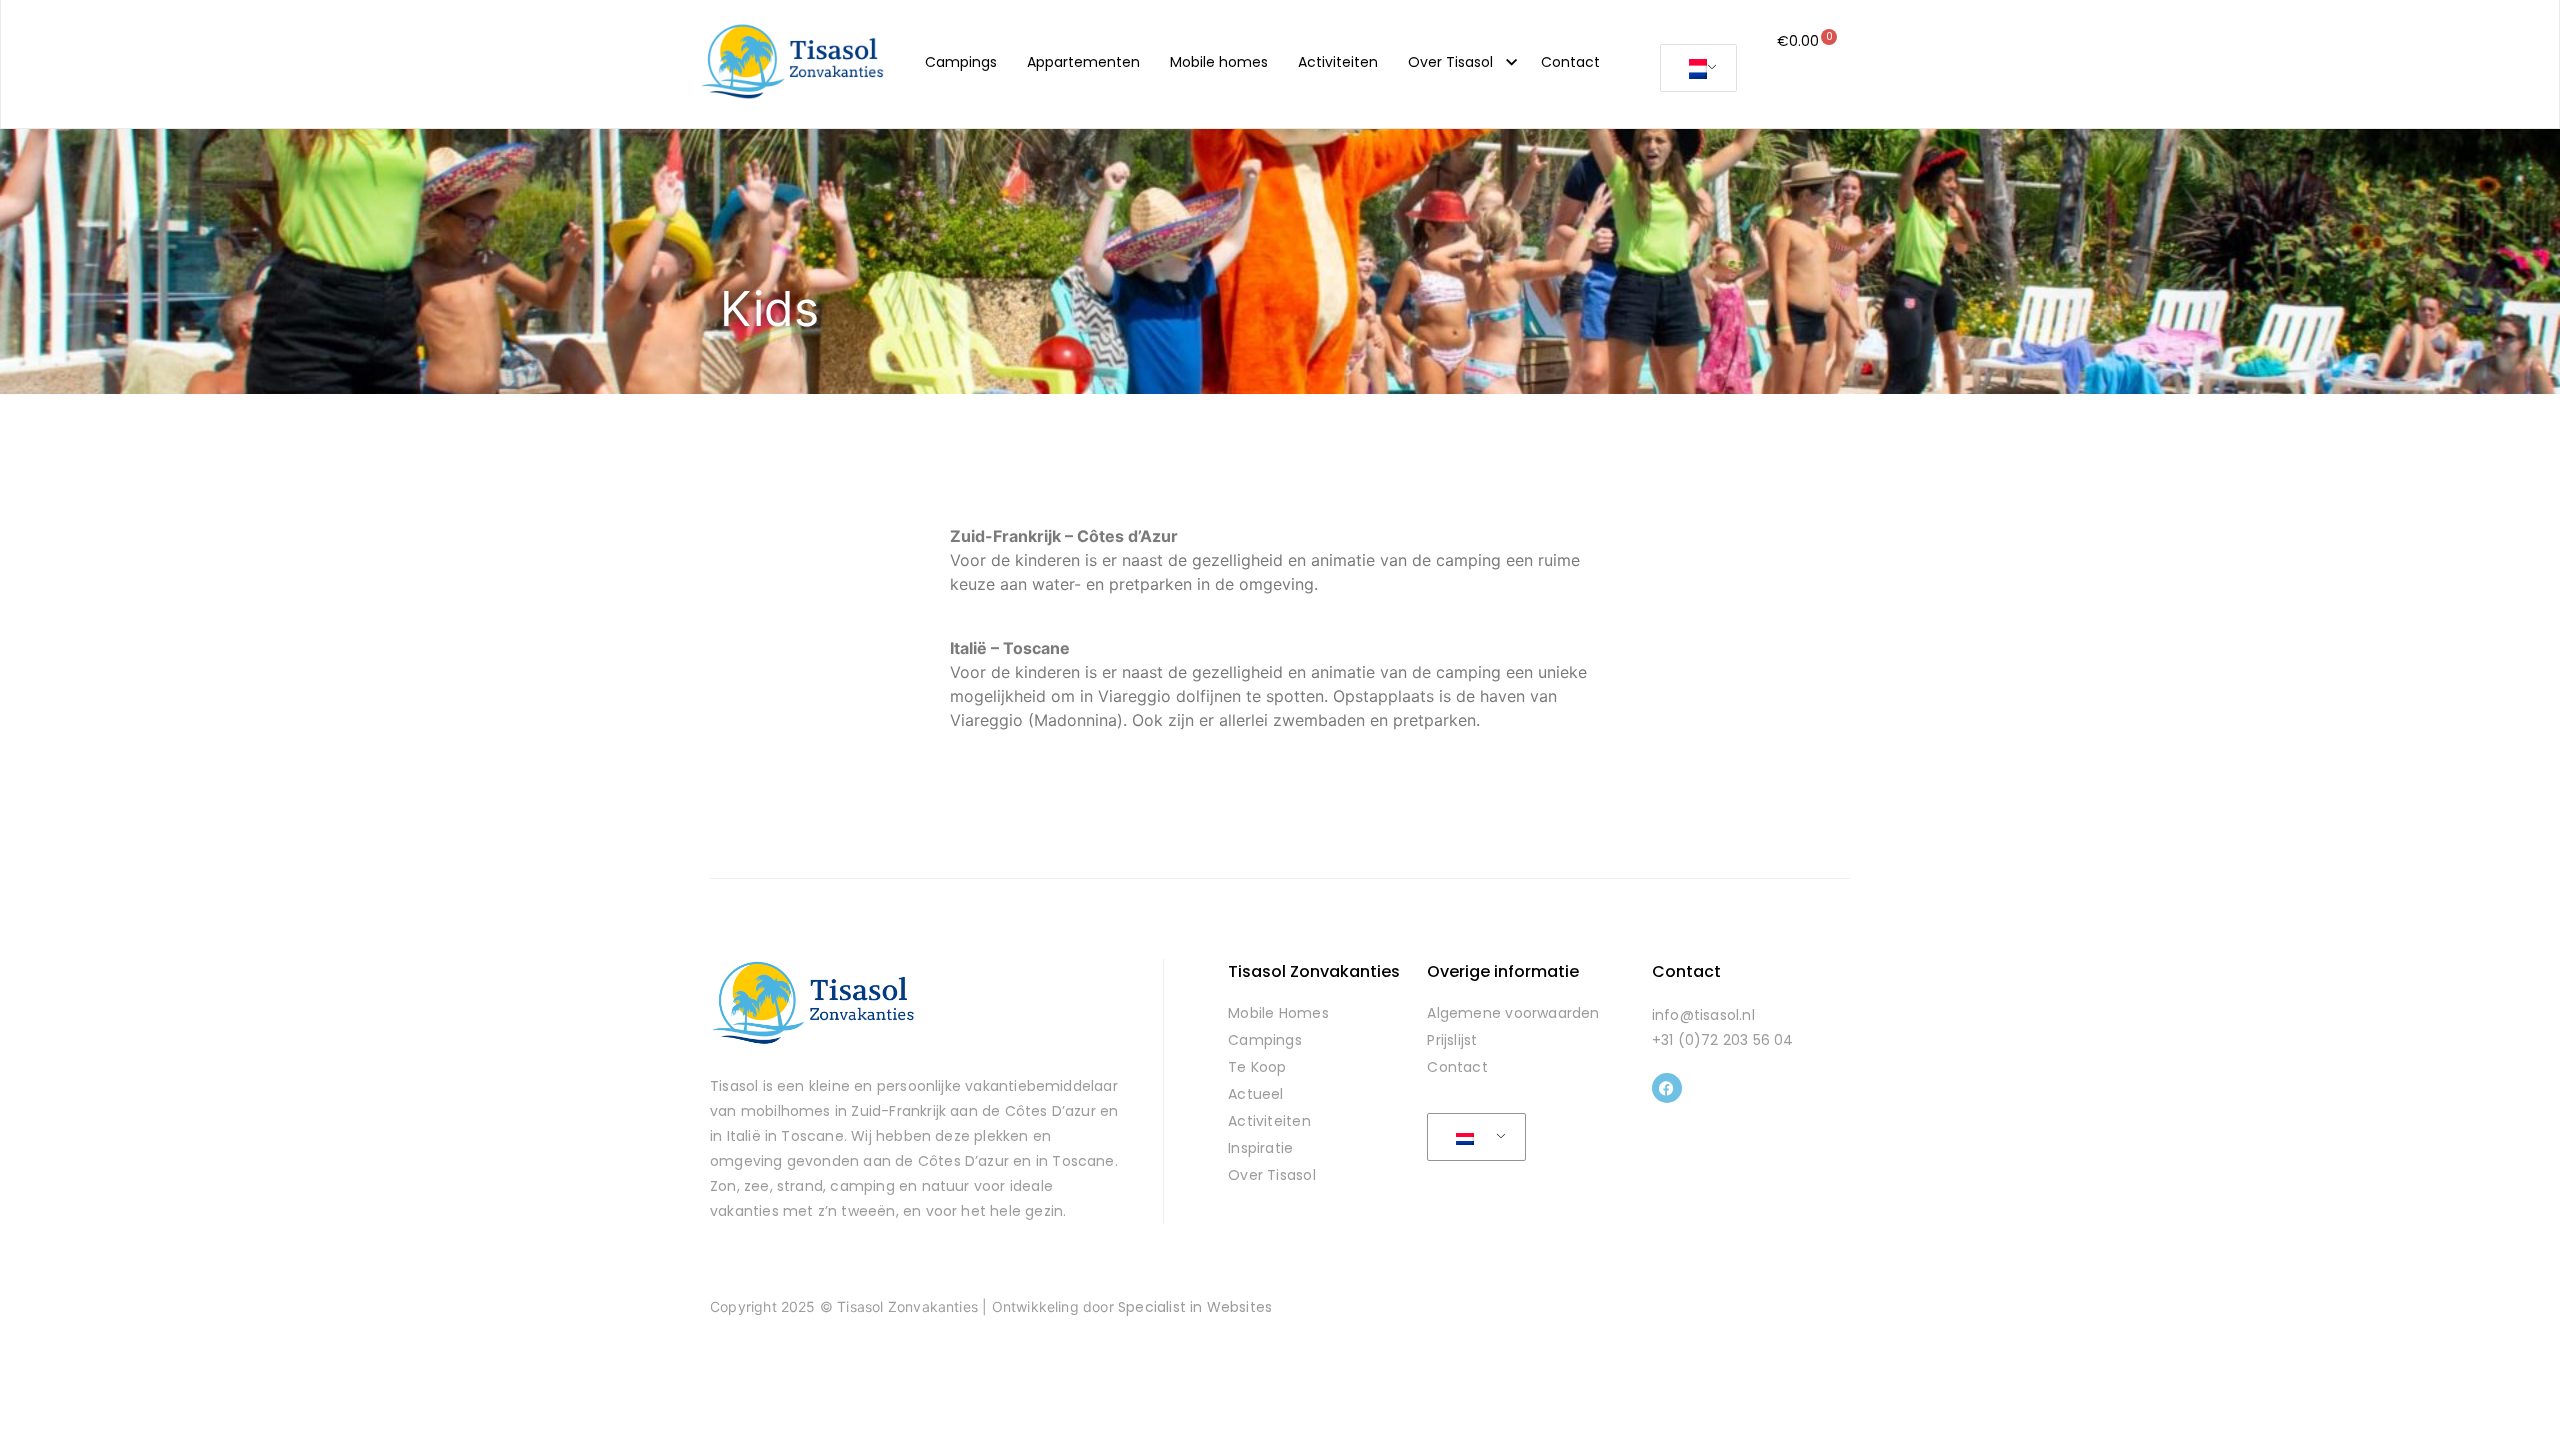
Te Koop (1257, 1067)
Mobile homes (1219, 62)
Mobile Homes (1278, 1013)
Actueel (1256, 1094)
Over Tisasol (1450, 62)
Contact (1570, 62)
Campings (961, 62)
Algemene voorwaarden (1513, 1013)
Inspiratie (1260, 1148)
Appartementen (1083, 62)
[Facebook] (1667, 1088)
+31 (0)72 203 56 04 (1723, 1040)
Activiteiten (1338, 62)
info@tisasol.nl (1703, 1015)
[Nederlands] (1695, 68)
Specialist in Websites (1195, 1307)
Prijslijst (1452, 1040)
